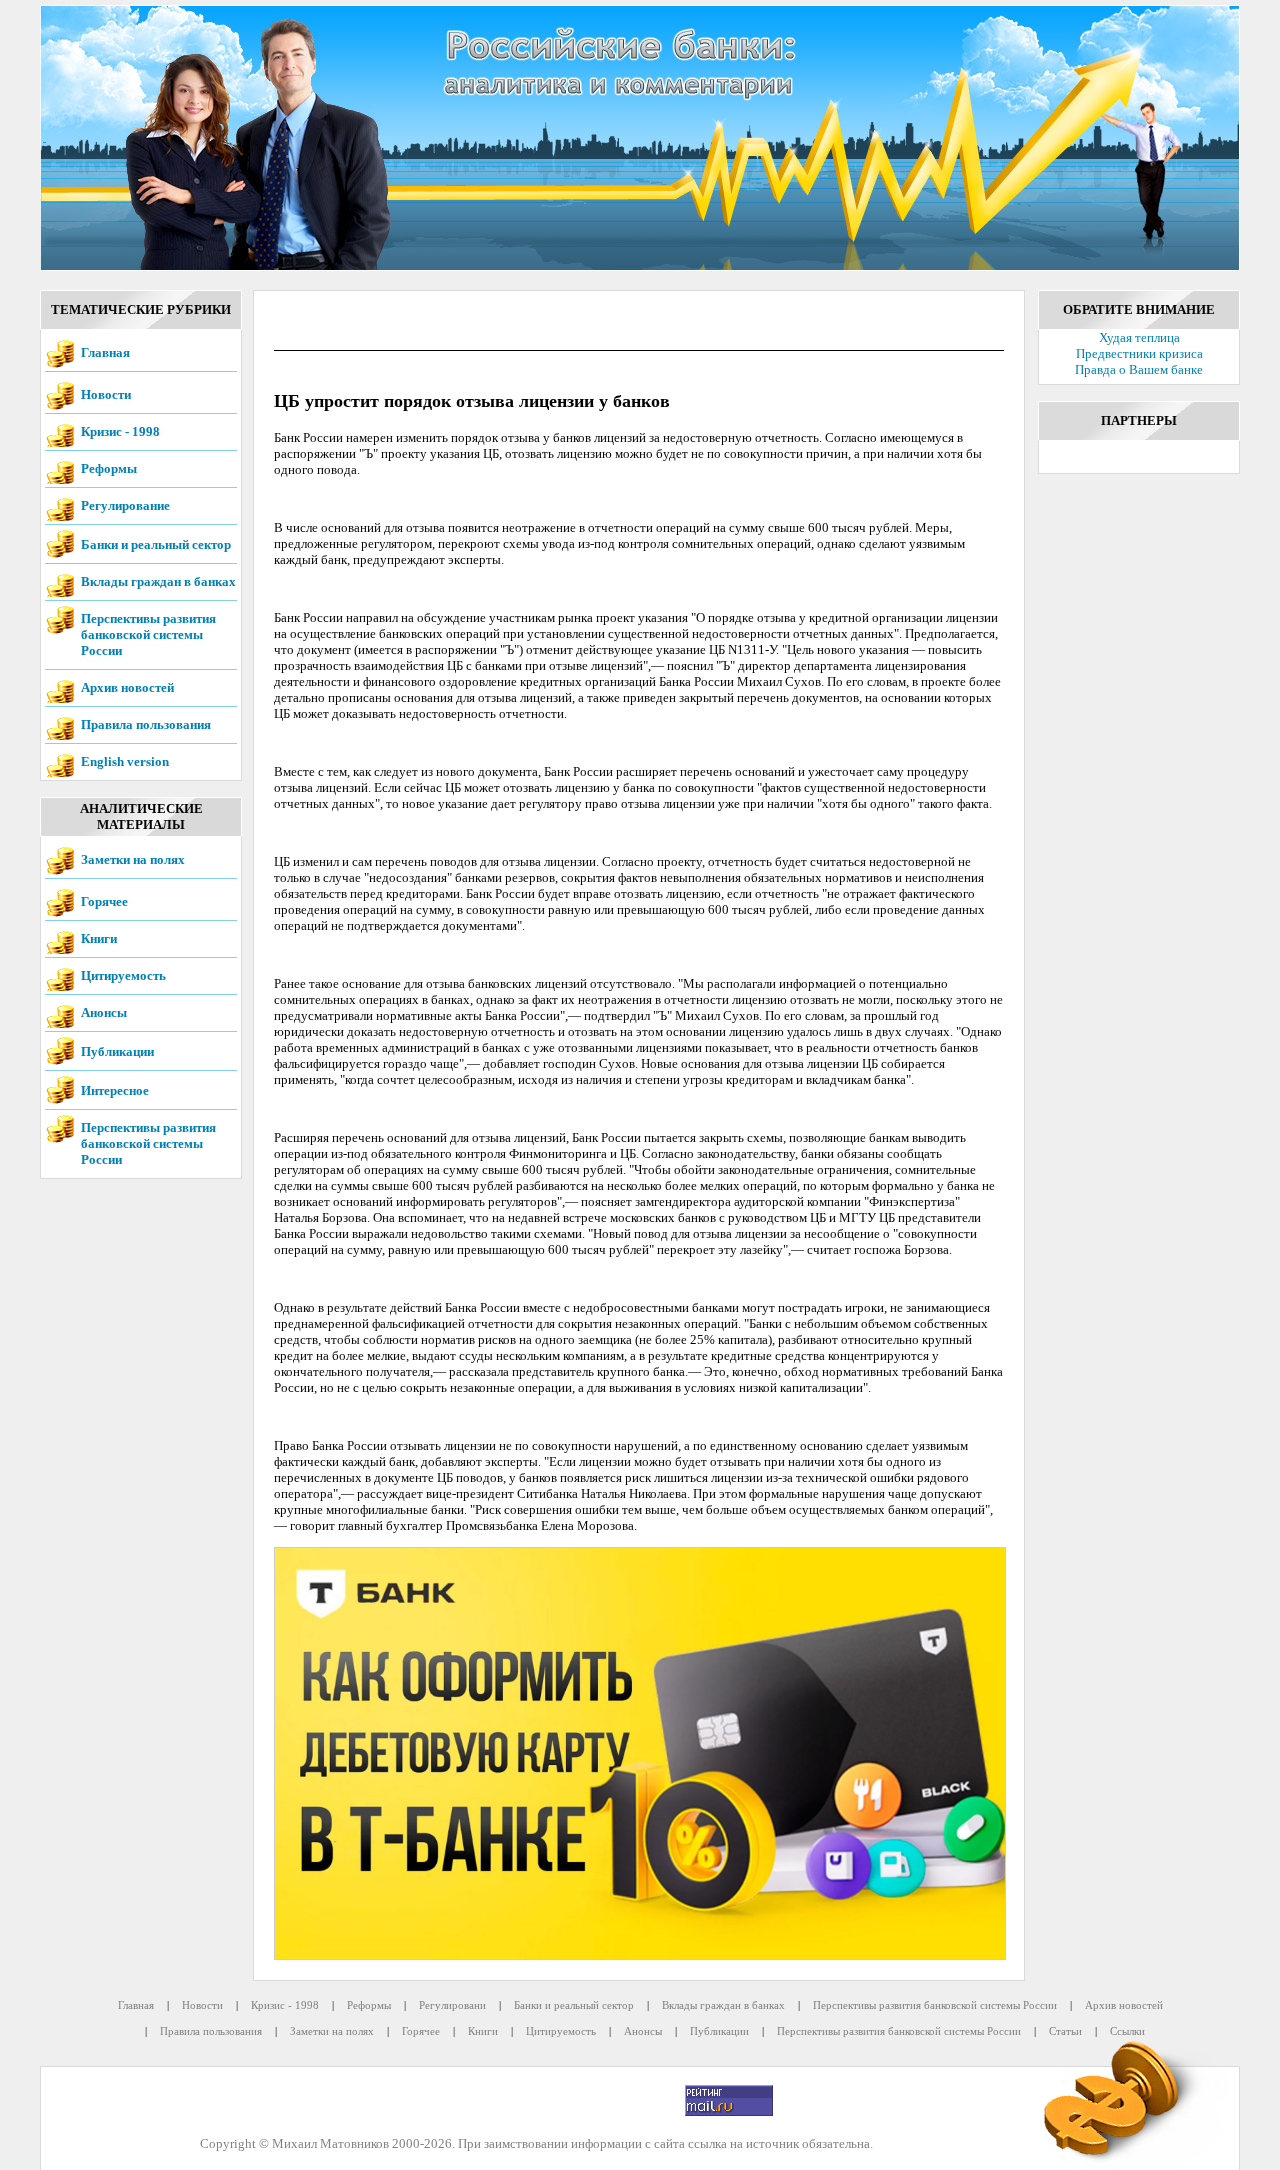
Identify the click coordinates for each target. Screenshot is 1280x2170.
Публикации (117, 1051)
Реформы (109, 468)
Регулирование (125, 505)
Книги (99, 938)
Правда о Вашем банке (1139, 369)
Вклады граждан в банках (158, 581)
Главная (105, 352)
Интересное (115, 1090)
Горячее (104, 901)
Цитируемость (123, 975)
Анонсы (104, 1012)
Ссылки (1127, 2031)
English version (125, 761)
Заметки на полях (133, 859)
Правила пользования (146, 724)
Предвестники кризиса (1139, 353)
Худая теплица (1139, 337)
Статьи (1065, 2031)
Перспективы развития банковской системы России (148, 634)
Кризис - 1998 (120, 431)
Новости (106, 394)
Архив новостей (127, 687)
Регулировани (452, 2005)
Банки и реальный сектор (156, 544)
